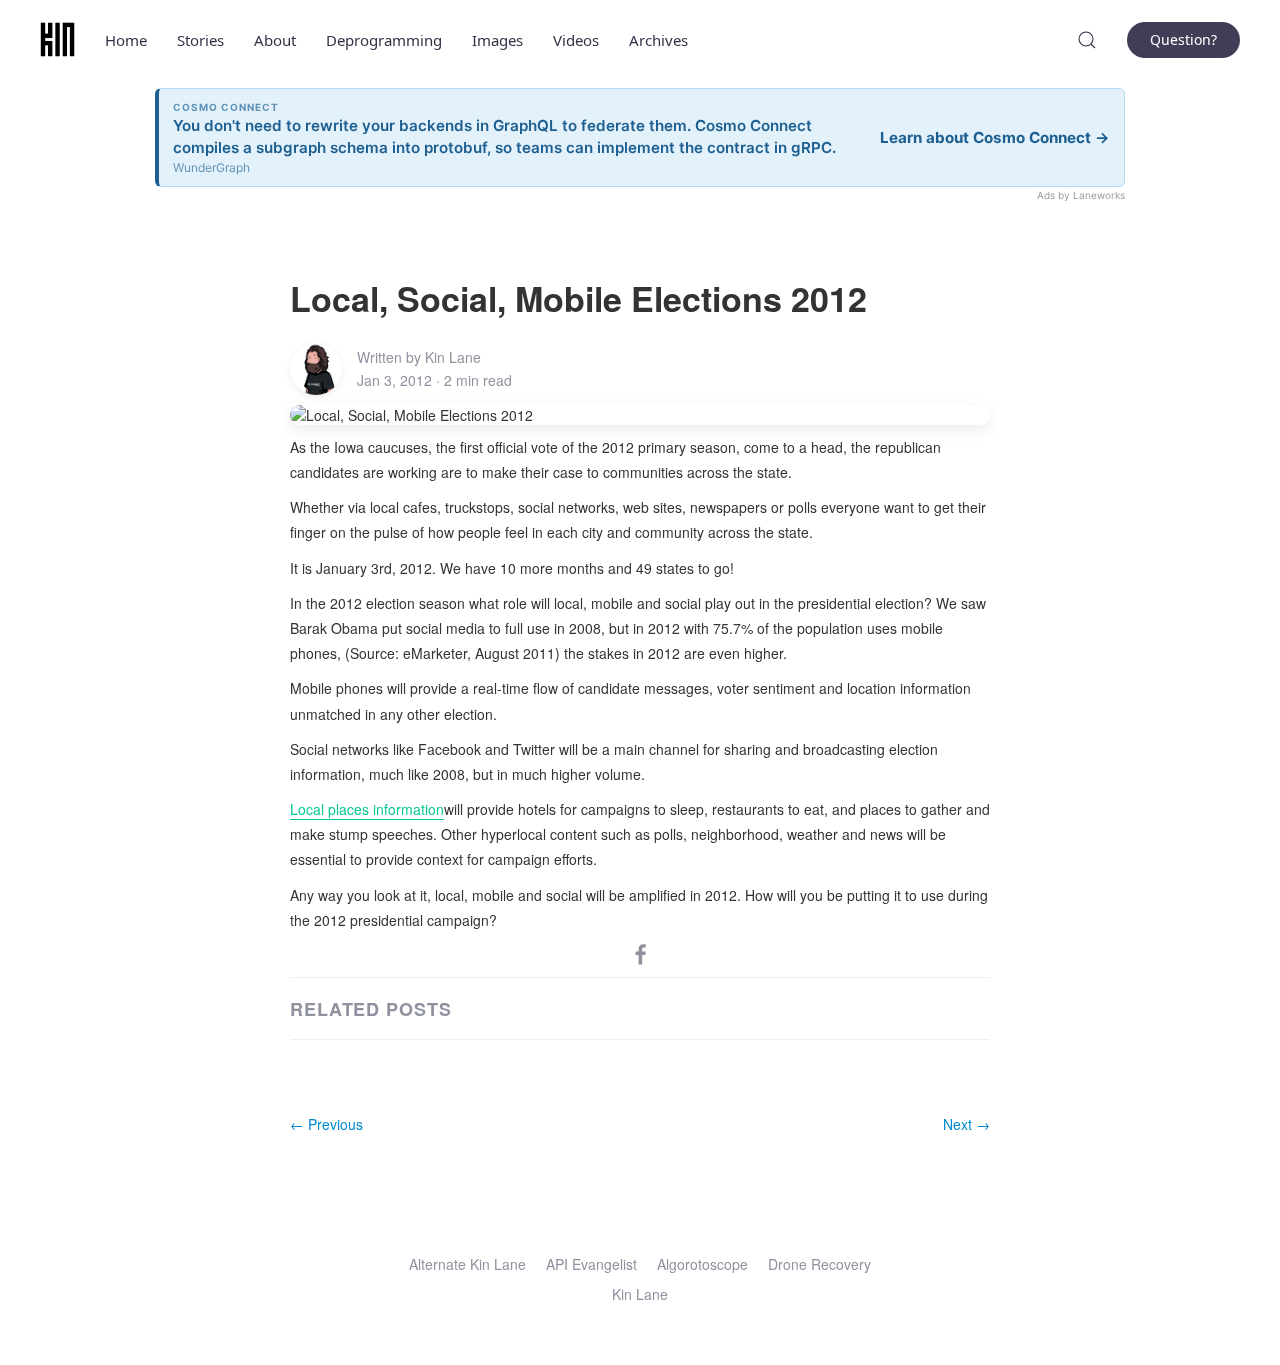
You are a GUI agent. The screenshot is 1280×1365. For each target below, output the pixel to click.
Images (497, 40)
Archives (658, 40)
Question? (1183, 39)
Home (126, 40)
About (275, 40)
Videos (576, 40)
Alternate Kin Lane (467, 1264)
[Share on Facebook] (641, 953)
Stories (200, 40)
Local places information (367, 809)
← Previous (326, 1124)
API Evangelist (591, 1264)
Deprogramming (384, 40)
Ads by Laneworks (1081, 195)
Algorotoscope (702, 1264)
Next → (966, 1124)
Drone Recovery (819, 1264)
